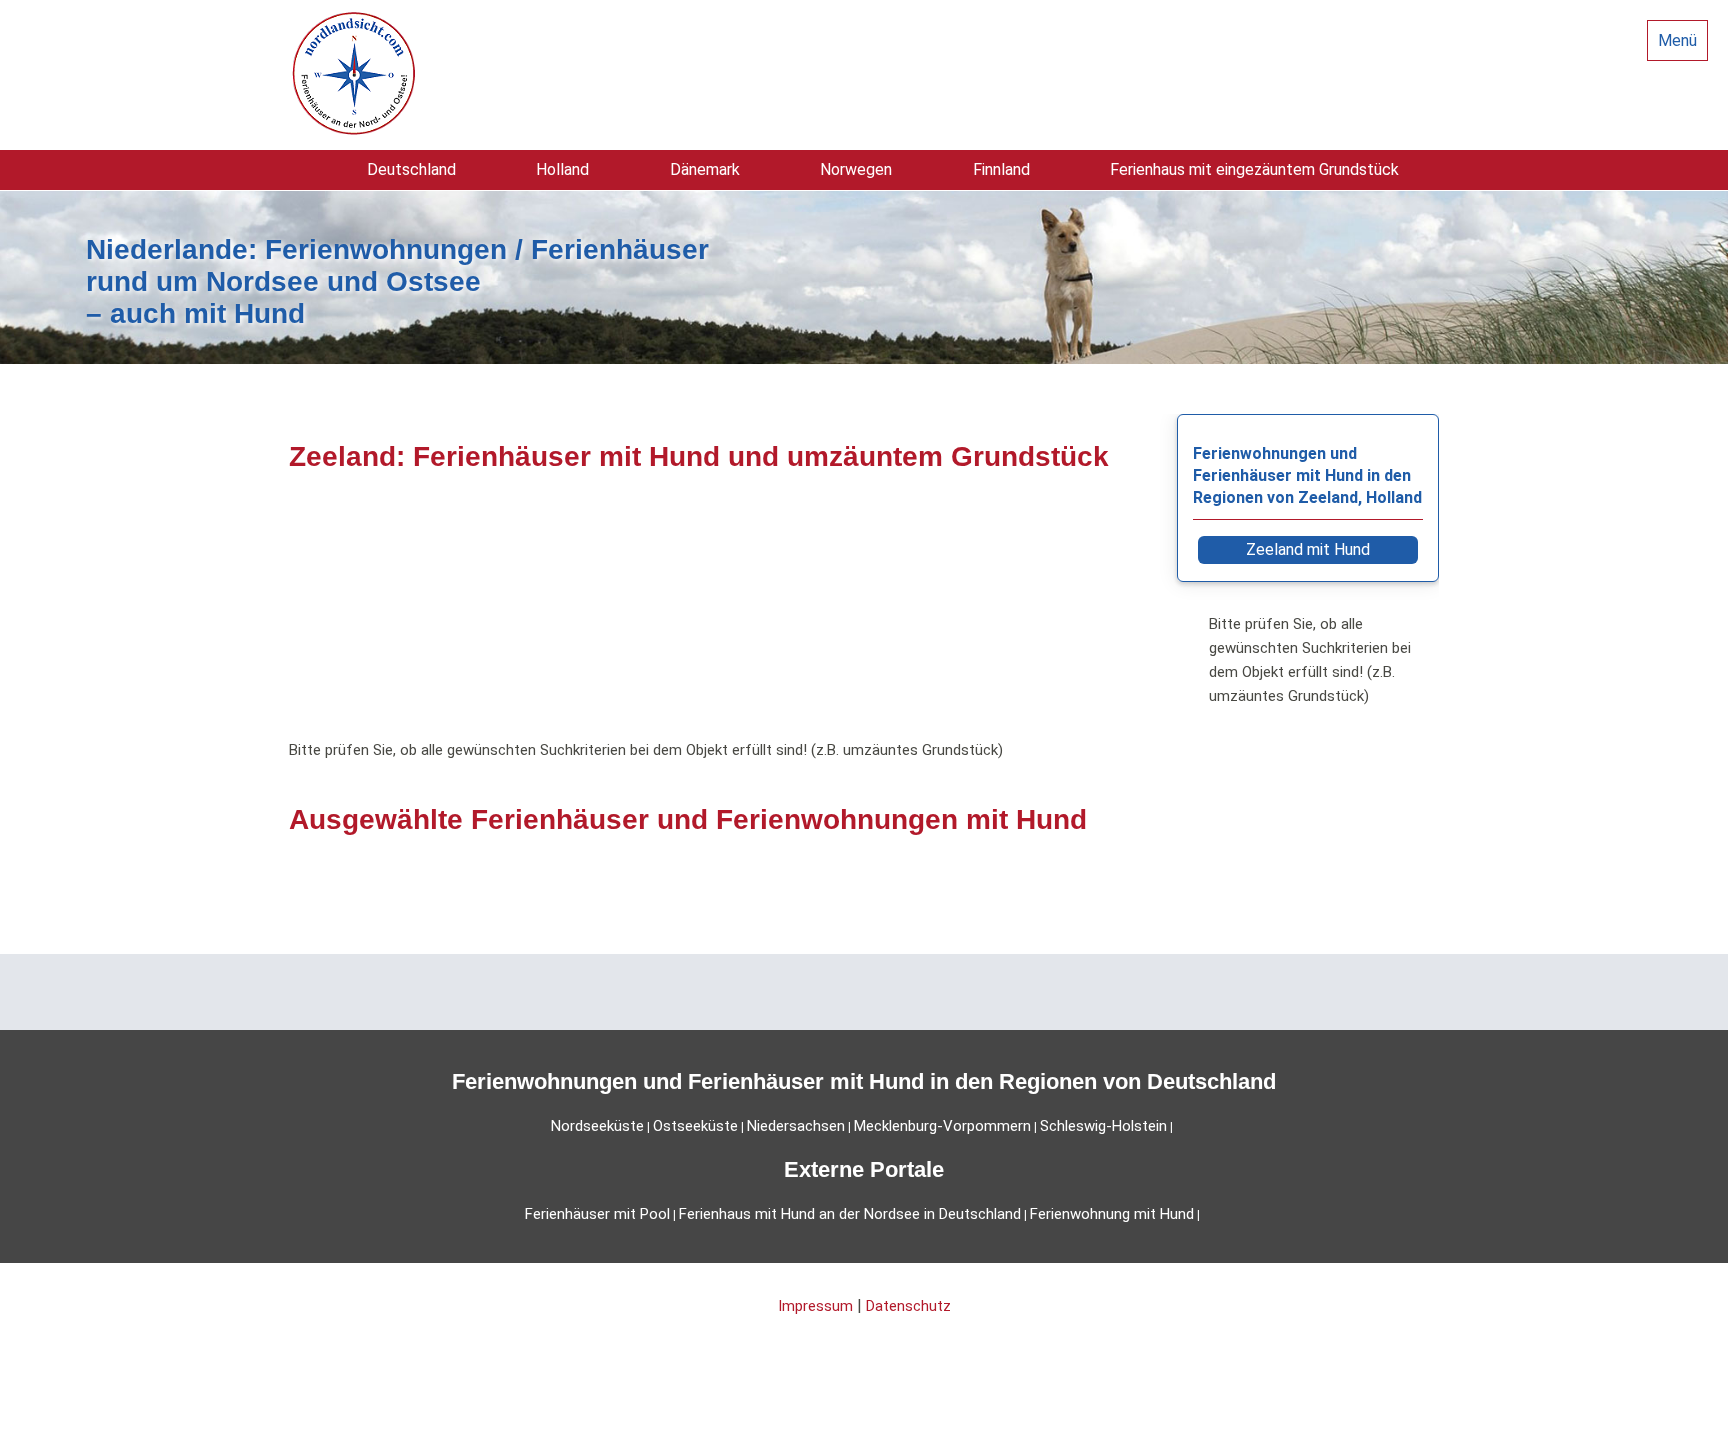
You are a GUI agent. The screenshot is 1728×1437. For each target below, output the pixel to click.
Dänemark (705, 169)
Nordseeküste (597, 1126)
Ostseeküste (695, 1126)
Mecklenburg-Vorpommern (942, 1126)
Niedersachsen (796, 1126)
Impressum (815, 1306)
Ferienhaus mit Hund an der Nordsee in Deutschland (850, 1214)
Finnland (1001, 169)
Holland (562, 169)
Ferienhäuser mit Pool (597, 1214)
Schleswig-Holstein (1103, 1126)
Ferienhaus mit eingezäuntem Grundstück (1254, 169)
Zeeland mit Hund (1308, 549)
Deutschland (411, 169)
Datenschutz (908, 1306)
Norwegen (856, 169)
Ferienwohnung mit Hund (1112, 1214)
